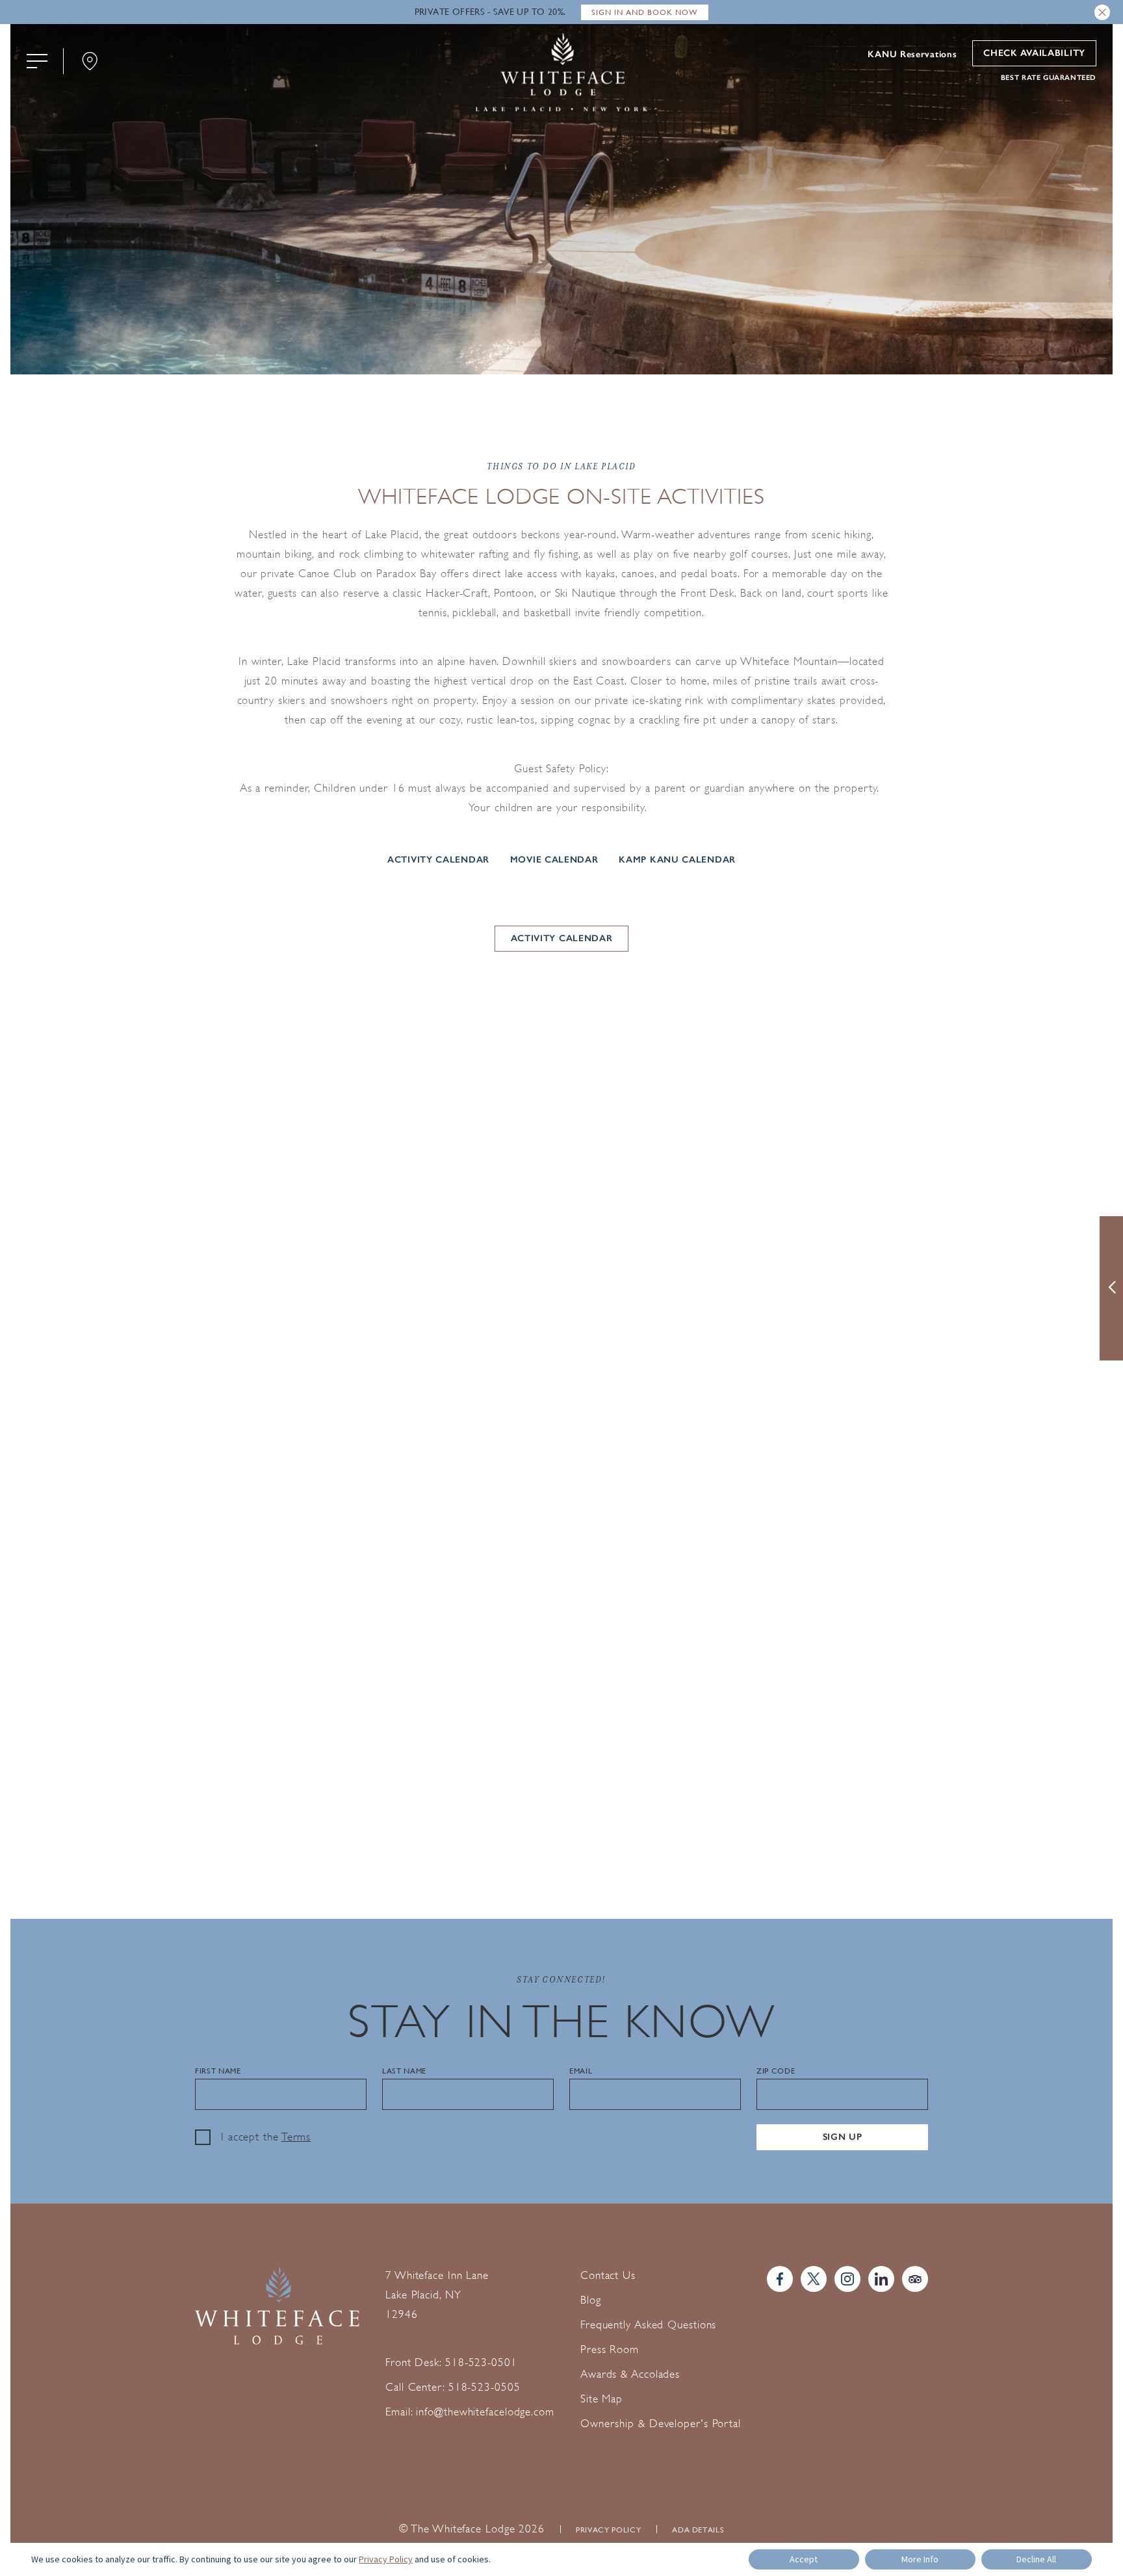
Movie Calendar (554, 859)
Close (1102, 12)
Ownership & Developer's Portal (661, 2424)
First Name (218, 2071)
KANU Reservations (912, 55)
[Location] (90, 61)
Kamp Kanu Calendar (677, 859)
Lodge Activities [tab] (439, 1106)
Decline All (1036, 2559)
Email (581, 2071)
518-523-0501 (481, 2362)
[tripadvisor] (915, 2279)
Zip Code (776, 2071)
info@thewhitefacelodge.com (485, 2412)
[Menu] (37, 61)
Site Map (601, 2399)
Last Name (404, 2071)
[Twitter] (814, 2279)
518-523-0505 (484, 2387)
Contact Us (608, 2275)
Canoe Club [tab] (561, 1107)
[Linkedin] (881, 2279)
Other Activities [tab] (684, 1107)
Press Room (610, 2349)
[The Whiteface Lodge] (561, 74)
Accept (804, 2559)
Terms (296, 2137)
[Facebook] (780, 2279)
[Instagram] (847, 2279)
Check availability (1034, 53)
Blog (591, 2300)
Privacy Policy (608, 2530)
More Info (920, 2559)
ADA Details (698, 2530)
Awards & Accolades (630, 2374)
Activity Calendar (438, 859)
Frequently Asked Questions (648, 2325)
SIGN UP (843, 2137)
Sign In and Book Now (645, 12)
